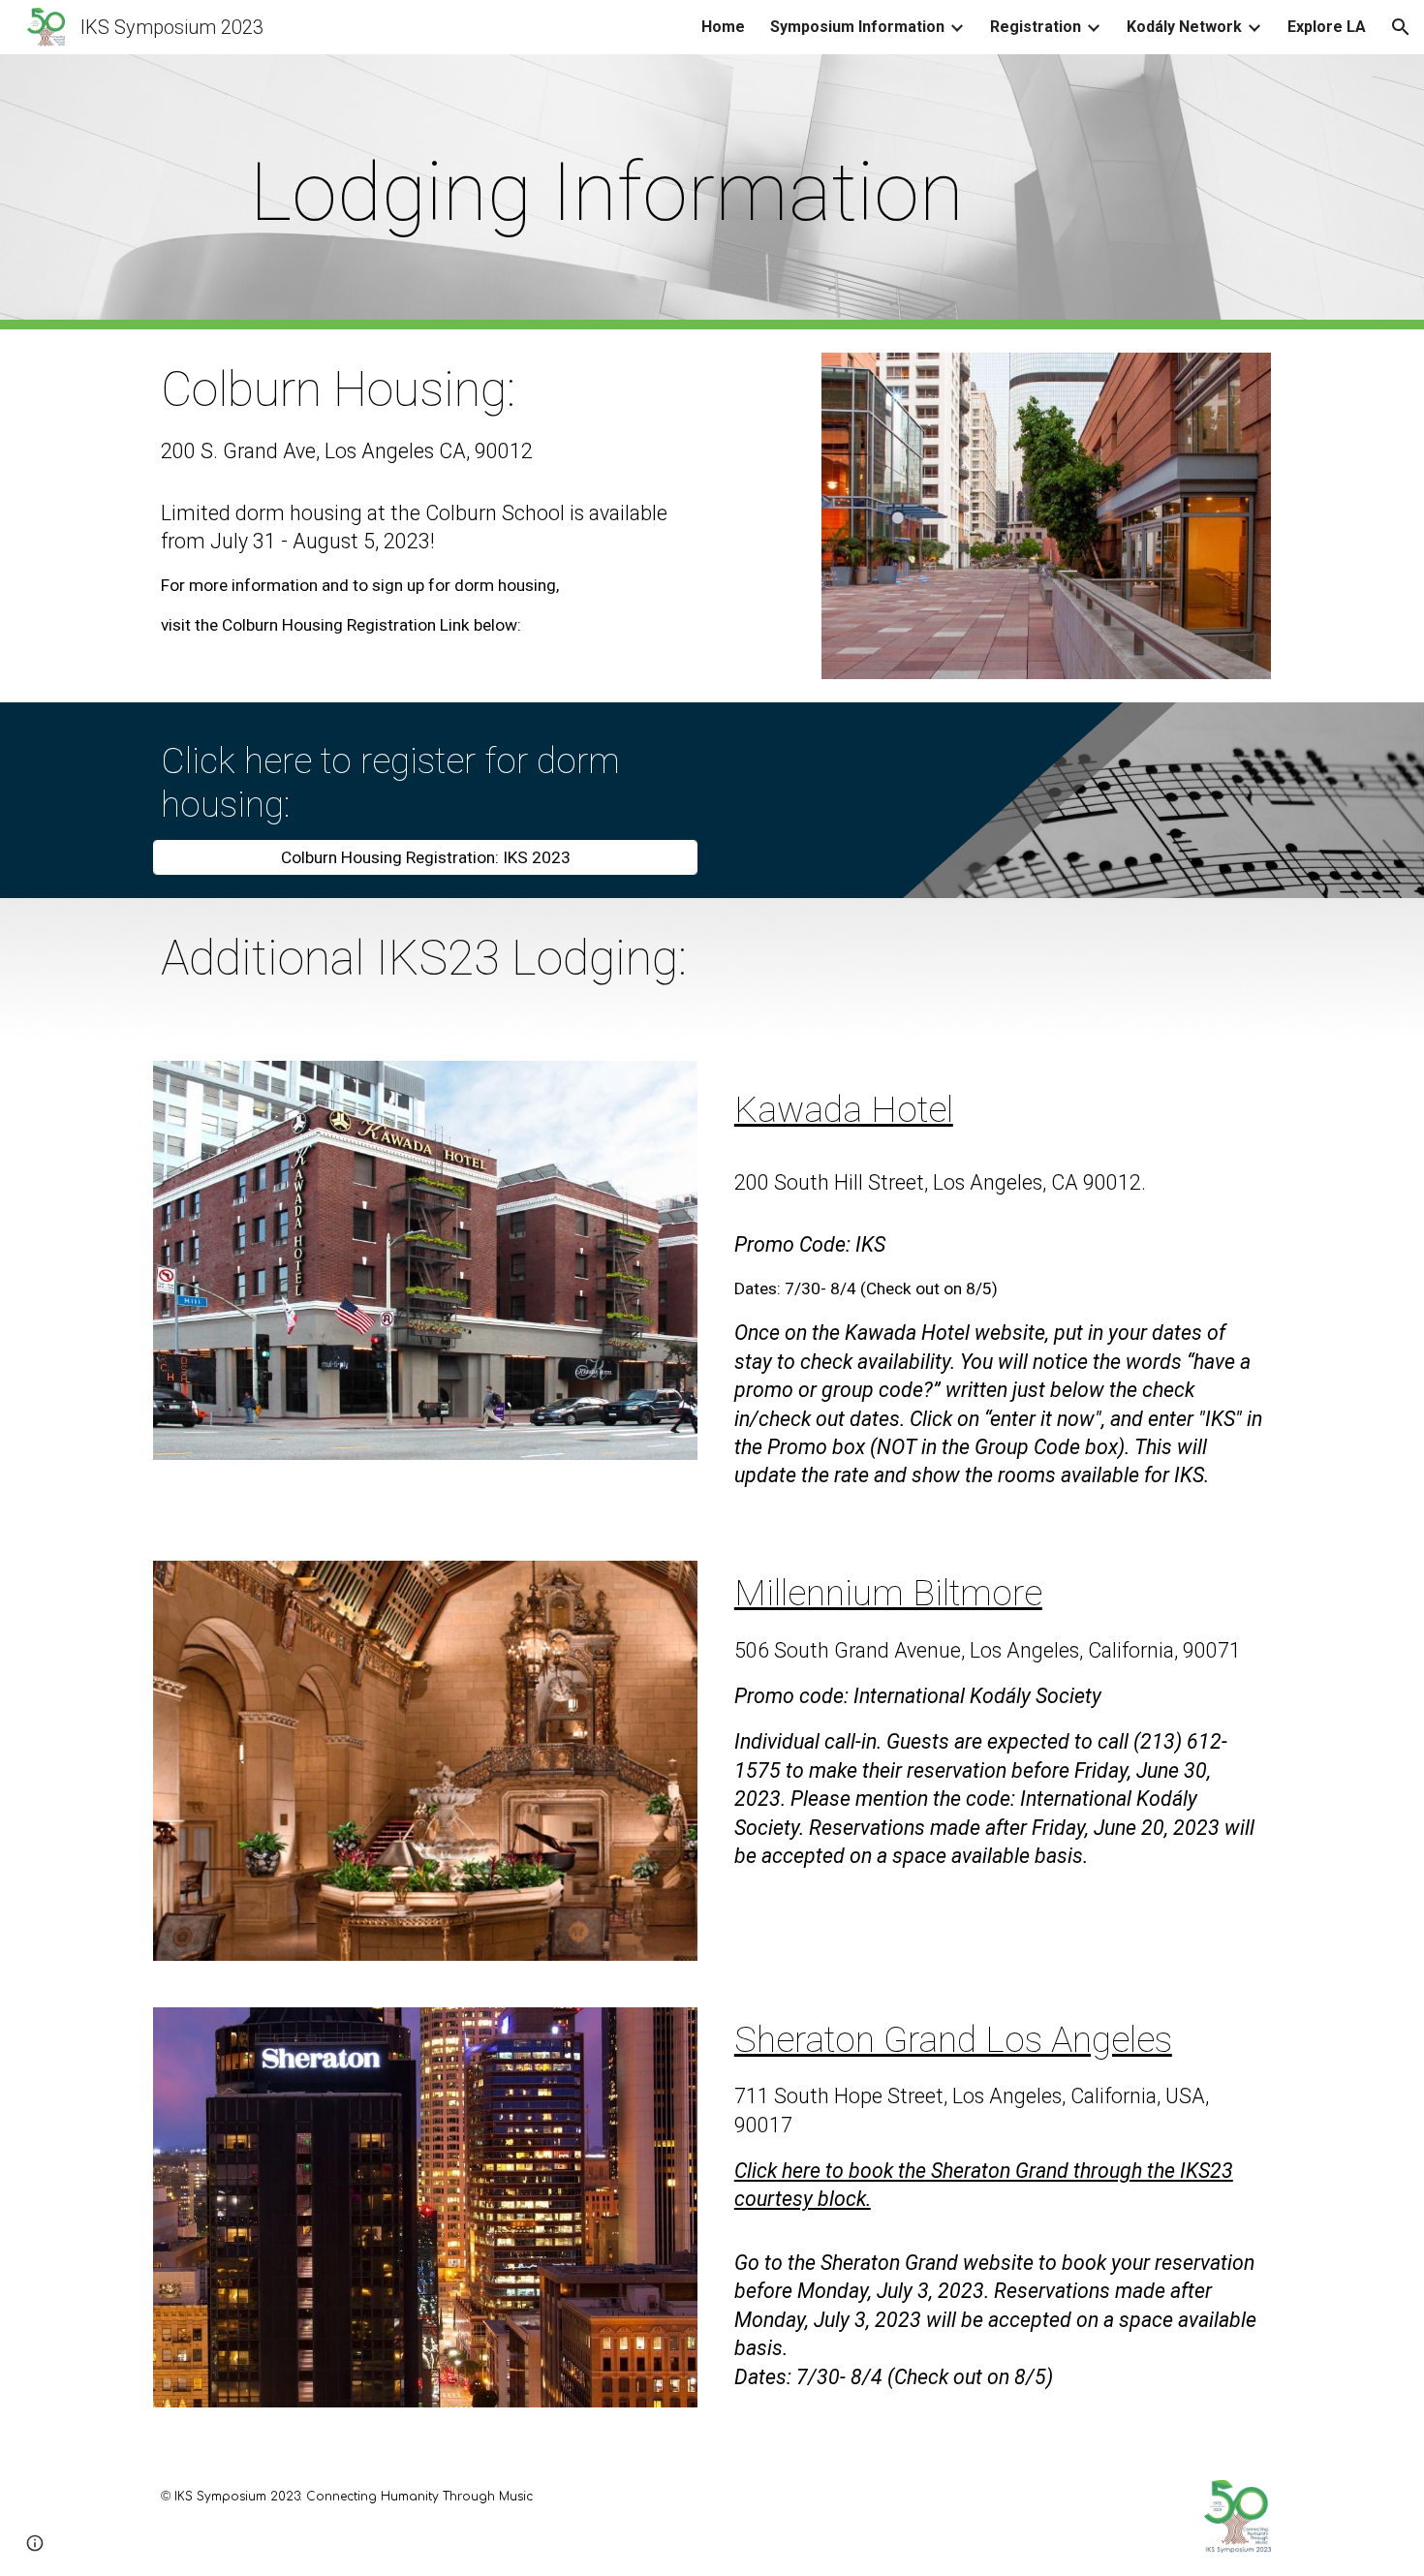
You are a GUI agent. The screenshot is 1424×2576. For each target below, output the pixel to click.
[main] (617, 192)
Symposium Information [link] (857, 27)
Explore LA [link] (1327, 27)
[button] (1401, 27)
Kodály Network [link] (1184, 27)
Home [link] (723, 27)
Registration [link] (1036, 27)
